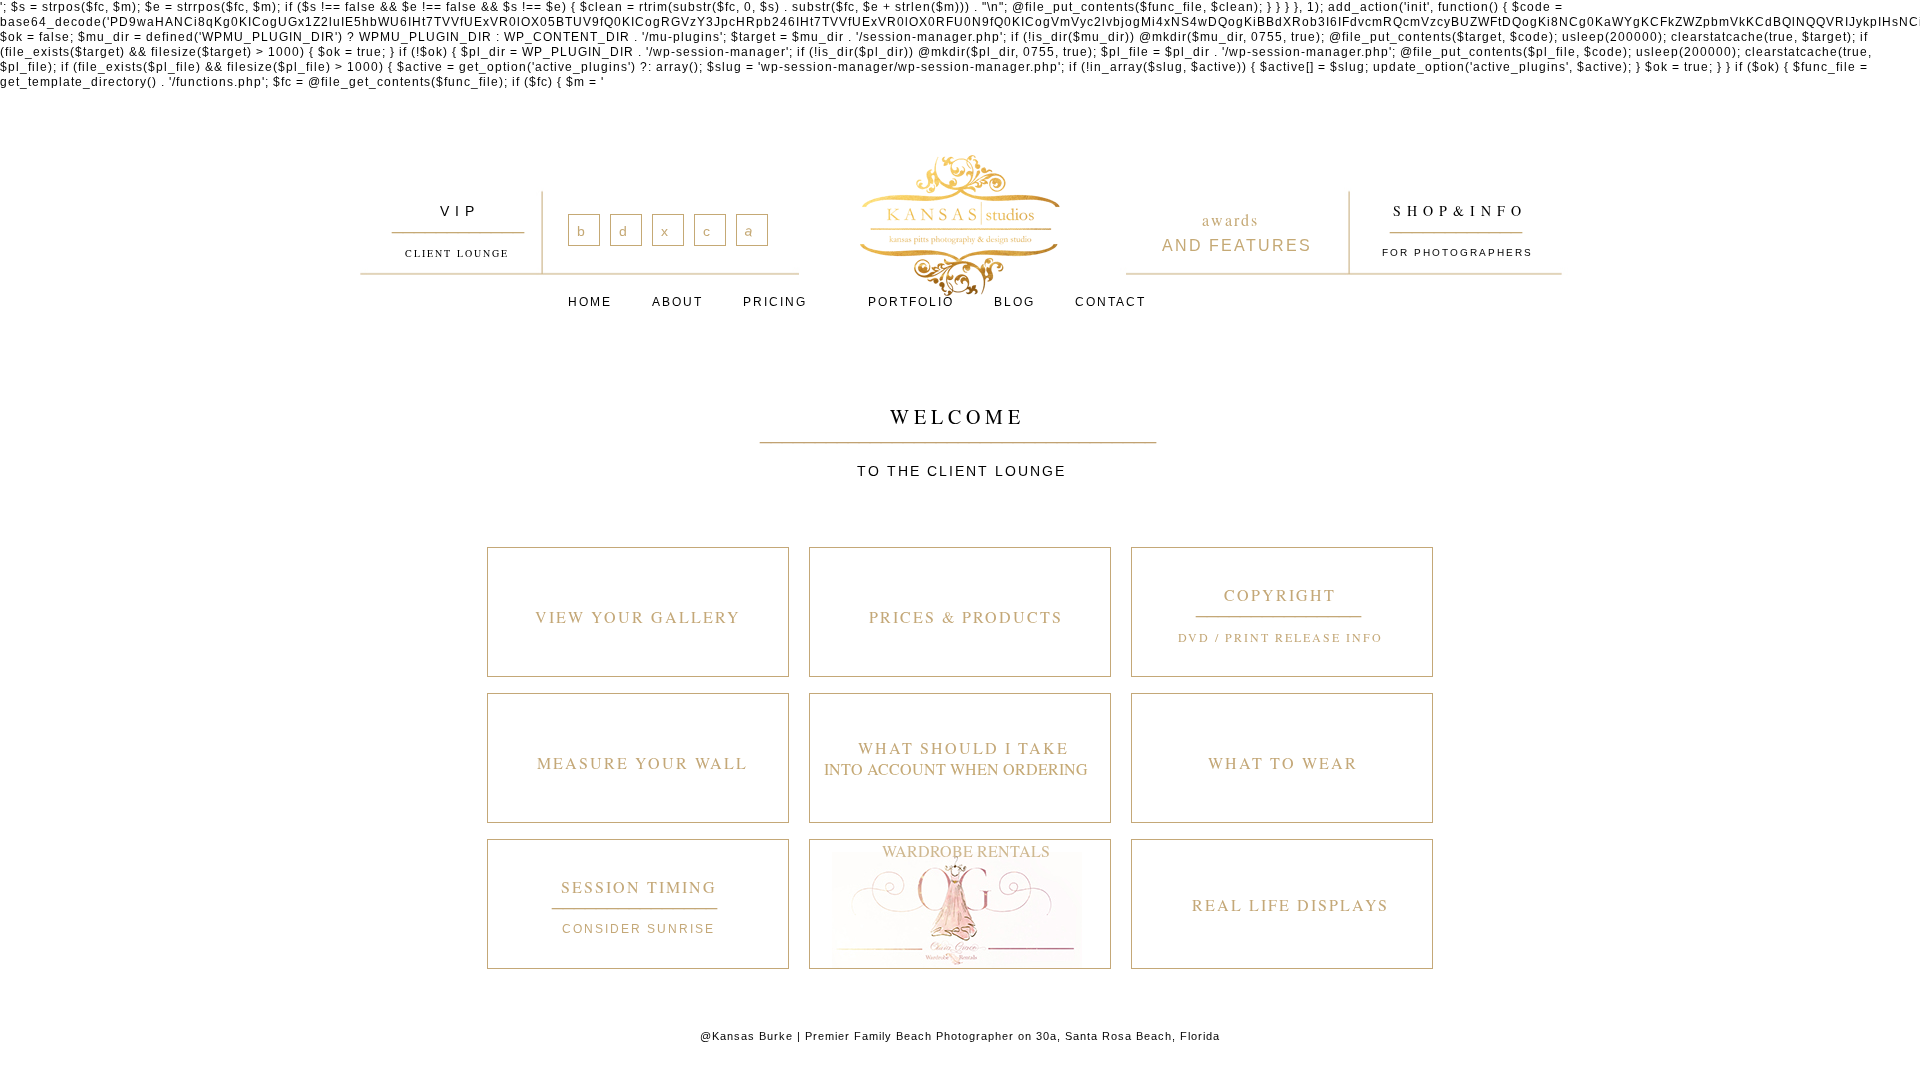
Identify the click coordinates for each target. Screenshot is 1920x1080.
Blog (1014, 302)
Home (590, 302)
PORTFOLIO (911, 302)
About (677, 302)
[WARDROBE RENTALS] (960, 904)
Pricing (775, 302)
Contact (1110, 302)
